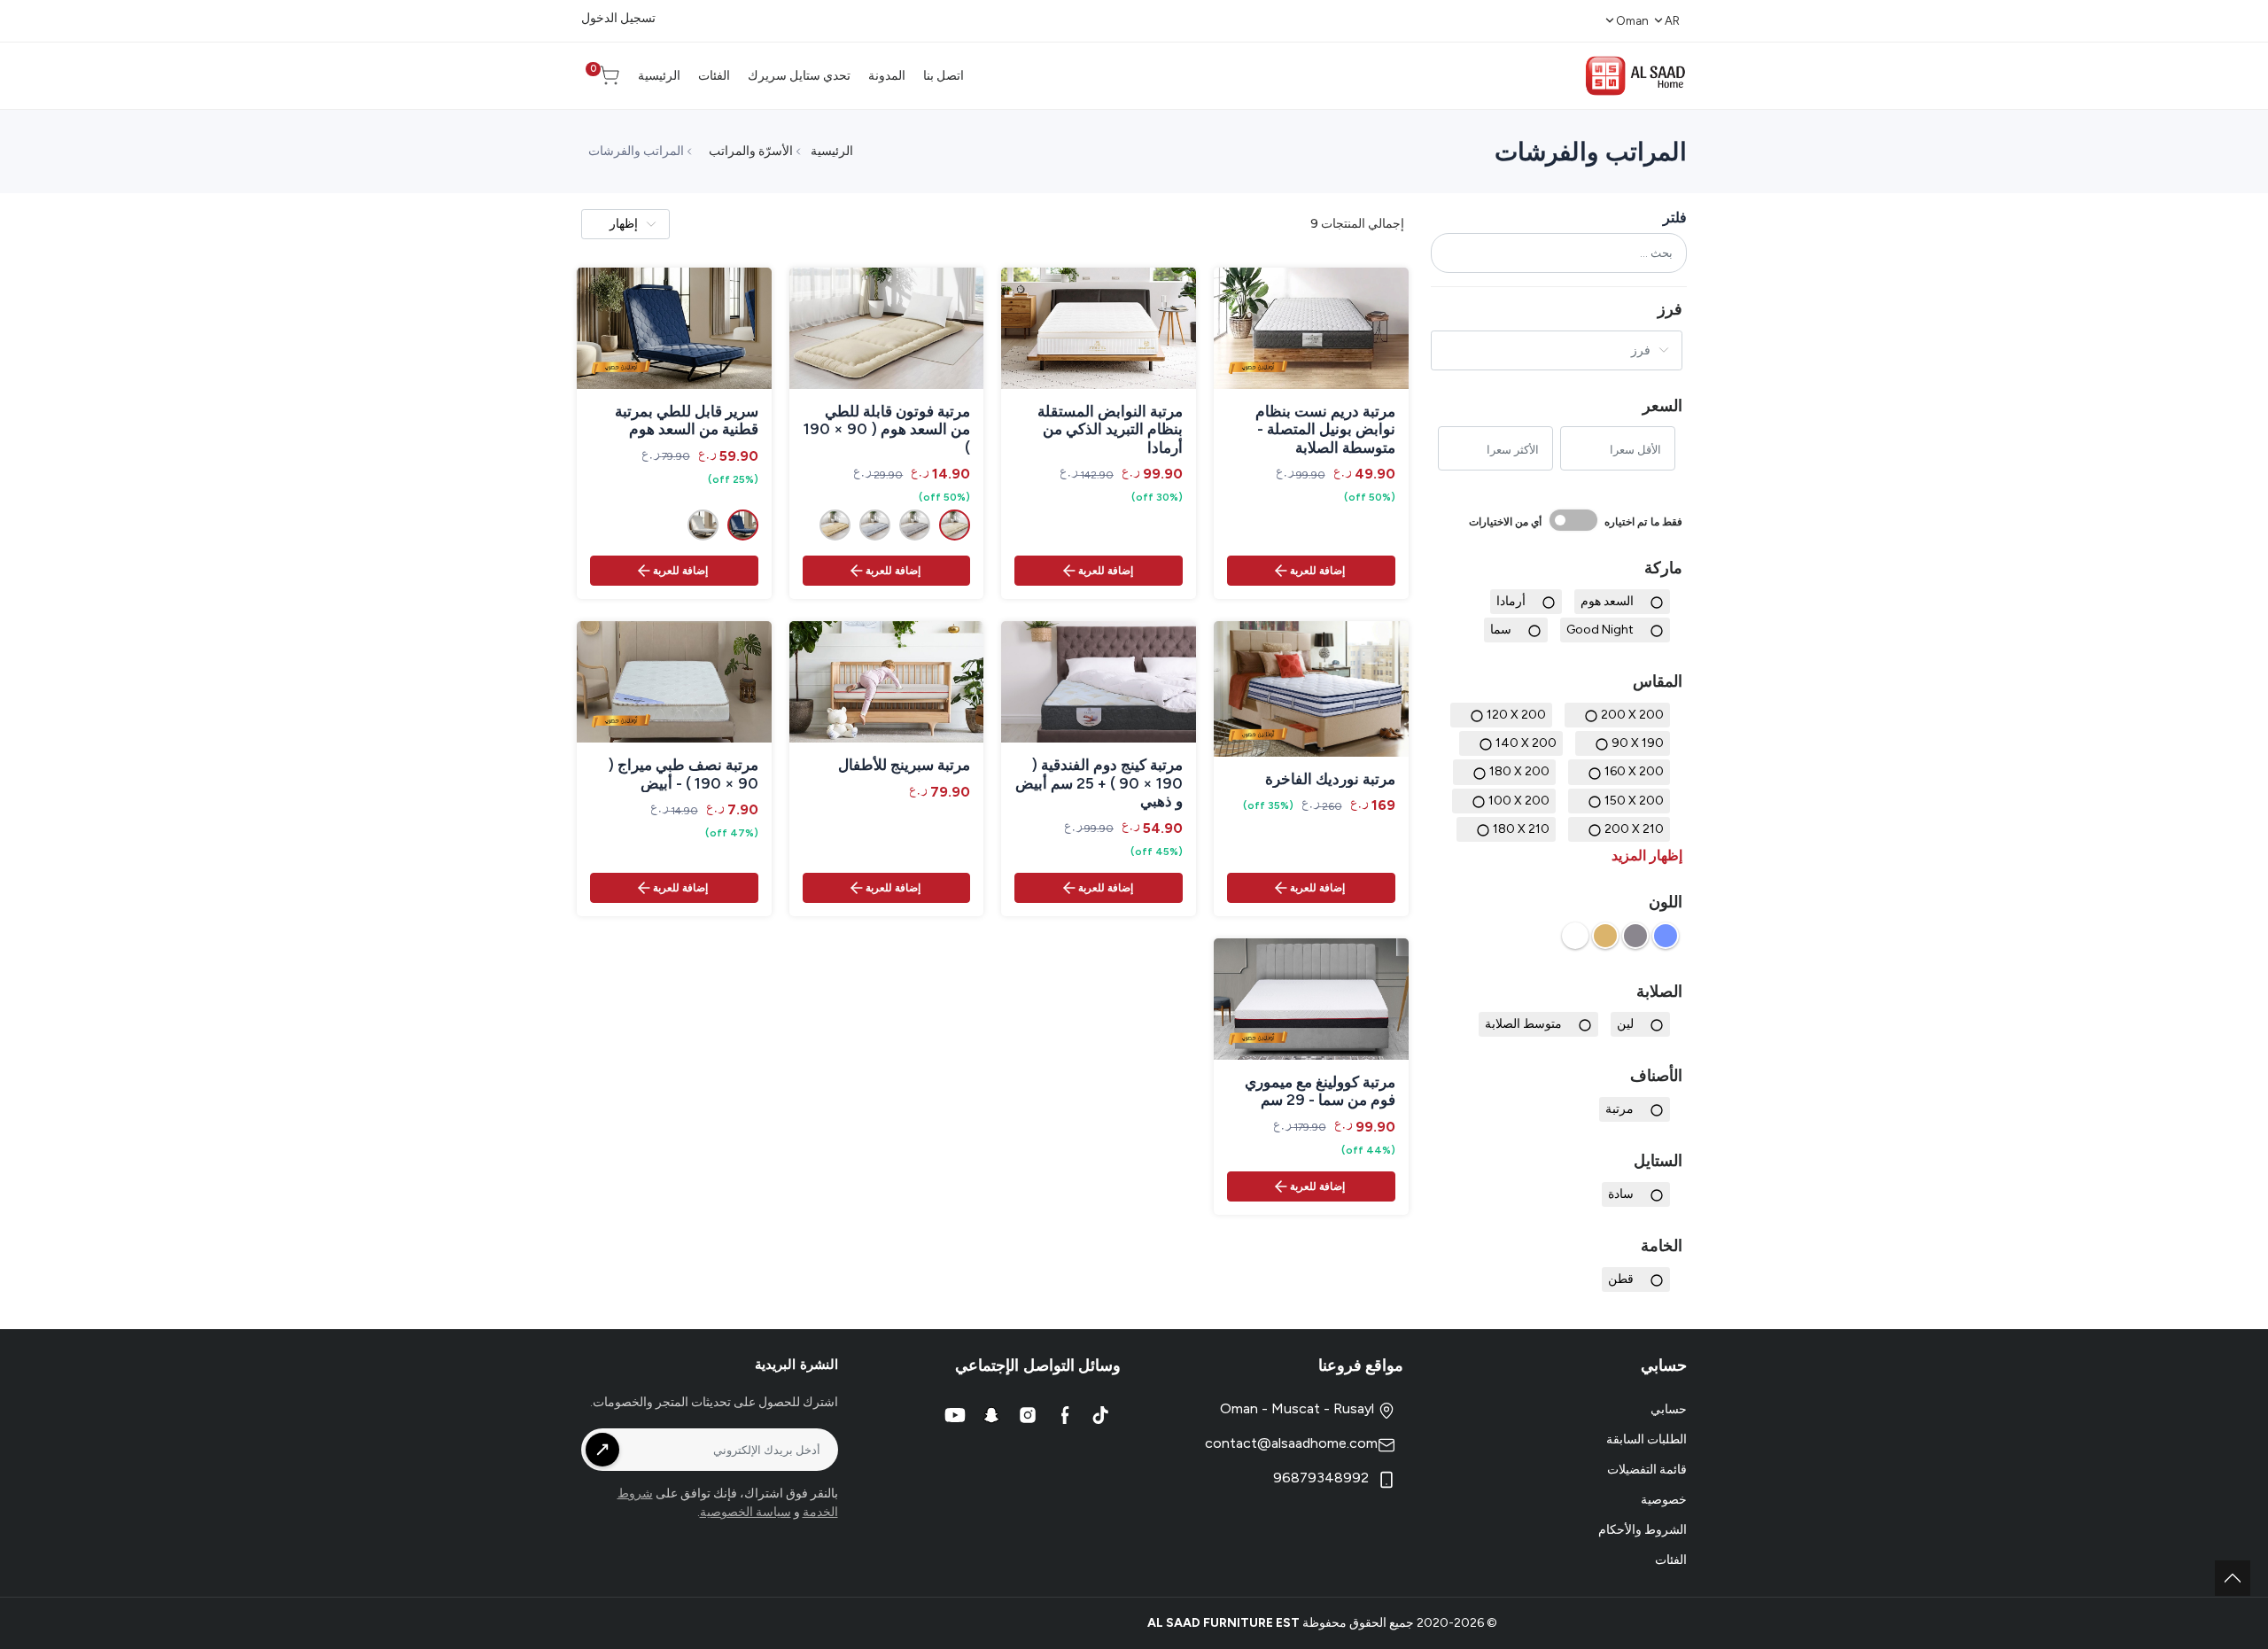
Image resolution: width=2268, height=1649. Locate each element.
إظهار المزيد (1647, 856)
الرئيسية (832, 151)
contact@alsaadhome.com (1291, 1443)
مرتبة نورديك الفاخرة (1330, 779)
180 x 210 (1521, 829)
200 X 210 (1634, 829)
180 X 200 (1519, 771)
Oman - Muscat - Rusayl (1299, 1408)
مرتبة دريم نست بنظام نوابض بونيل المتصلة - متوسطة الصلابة (1325, 429)
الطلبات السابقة (1647, 1439)
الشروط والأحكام (1643, 1530)
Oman (1632, 21)
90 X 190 (1638, 743)
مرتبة (1619, 1109)
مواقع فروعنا (1361, 1365)
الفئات (1671, 1560)
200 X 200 (1632, 715)
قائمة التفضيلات (1647, 1470)
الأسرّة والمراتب (751, 151)
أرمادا (1511, 601)
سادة (1621, 1194)
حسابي (1669, 1409)
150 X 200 (1634, 801)
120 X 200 (1516, 715)
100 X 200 (1519, 801)
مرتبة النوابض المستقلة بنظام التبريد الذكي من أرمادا (1110, 429)
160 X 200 (1634, 771)
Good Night (1600, 630)
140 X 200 (1526, 743)
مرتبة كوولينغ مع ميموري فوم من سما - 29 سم (1320, 1091)
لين (1625, 1024)
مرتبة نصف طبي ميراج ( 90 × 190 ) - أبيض (683, 774)
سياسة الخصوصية (746, 1512)
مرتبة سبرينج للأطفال (904, 765)
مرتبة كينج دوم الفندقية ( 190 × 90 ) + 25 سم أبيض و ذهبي (1099, 783)
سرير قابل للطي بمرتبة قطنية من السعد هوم (687, 420)
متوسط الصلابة (1523, 1024)
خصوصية (1664, 1500)
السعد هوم (1607, 601)
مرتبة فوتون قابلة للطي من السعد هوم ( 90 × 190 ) (887, 429)
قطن (1621, 1279)
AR (1672, 21)
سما (1501, 630)
